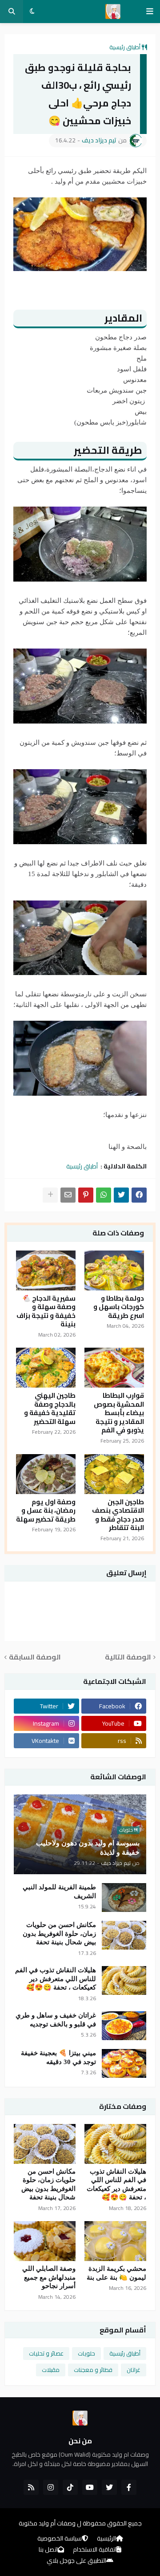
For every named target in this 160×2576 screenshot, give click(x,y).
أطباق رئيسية (125, 47)
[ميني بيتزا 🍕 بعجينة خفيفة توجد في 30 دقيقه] (124, 2063)
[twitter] (109, 2487)
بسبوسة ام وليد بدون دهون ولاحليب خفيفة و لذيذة (88, 1848)
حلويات (86, 2353)
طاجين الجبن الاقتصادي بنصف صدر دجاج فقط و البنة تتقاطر (118, 1515)
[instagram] (51, 2487)
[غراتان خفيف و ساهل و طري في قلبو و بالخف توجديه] (124, 2026)
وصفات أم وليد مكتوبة (47, 2523)
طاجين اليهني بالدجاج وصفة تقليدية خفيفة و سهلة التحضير (50, 1408)
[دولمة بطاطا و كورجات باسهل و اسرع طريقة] (114, 1270)
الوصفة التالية (128, 1657)
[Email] (68, 1195)
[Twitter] (121, 1195)
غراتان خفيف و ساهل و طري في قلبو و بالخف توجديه (56, 2020)
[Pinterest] (86, 1195)
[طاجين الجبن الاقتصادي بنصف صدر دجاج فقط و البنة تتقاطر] (114, 1474)
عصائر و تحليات (46, 2353)
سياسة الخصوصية (60, 2539)
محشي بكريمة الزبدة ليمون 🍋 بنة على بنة (116, 2273)
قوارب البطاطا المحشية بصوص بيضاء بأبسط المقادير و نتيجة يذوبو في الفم (119, 1413)
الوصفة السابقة (35, 1657)
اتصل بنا (48, 2550)
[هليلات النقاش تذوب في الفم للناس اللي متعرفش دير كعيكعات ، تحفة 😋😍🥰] (124, 1980)
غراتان (134, 2370)
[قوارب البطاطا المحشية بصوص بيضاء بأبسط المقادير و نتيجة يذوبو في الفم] (114, 1368)
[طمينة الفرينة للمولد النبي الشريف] (124, 1898)
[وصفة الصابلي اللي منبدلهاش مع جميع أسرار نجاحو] (45, 2241)
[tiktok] (70, 2487)
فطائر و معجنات (93, 2370)
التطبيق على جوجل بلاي (76, 2561)
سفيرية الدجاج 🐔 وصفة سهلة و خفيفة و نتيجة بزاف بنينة (46, 1311)
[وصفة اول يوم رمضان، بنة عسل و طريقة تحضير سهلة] (46, 1474)
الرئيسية (106, 2539)
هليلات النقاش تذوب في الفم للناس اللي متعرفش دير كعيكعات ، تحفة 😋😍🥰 (56, 1979)
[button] (150, 12)
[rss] (31, 2487)
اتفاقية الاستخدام (95, 2550)
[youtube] (90, 2487)
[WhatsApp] (104, 1195)
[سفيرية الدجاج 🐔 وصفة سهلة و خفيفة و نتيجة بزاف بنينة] (46, 1270)
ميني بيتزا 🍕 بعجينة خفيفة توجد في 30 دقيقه (58, 2057)
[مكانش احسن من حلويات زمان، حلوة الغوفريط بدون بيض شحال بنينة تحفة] (124, 1935)
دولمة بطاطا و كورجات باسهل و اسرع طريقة (119, 1307)
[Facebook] (139, 1195)
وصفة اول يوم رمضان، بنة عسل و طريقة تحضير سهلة (46, 1511)
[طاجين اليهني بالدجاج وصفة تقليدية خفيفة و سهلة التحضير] (46, 1368)
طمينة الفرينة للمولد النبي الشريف (59, 1892)
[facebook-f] (129, 2487)
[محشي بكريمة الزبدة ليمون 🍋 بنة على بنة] (115, 2241)
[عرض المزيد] (50, 1195)
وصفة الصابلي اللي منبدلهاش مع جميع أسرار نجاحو (49, 2277)
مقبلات (51, 2370)
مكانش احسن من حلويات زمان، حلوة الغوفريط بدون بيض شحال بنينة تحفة (59, 1933)
